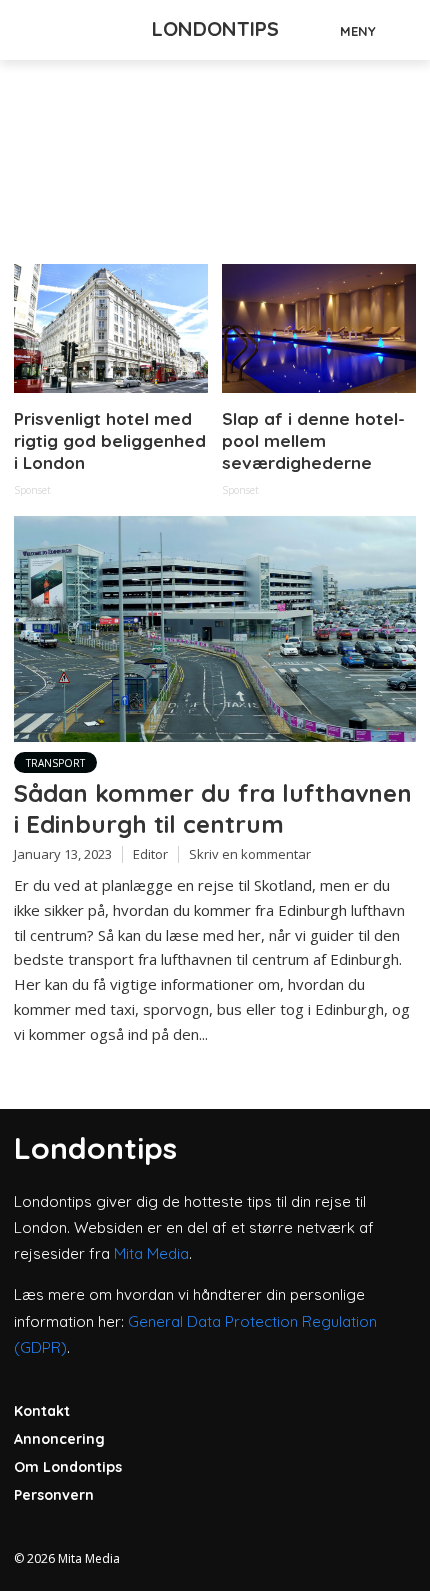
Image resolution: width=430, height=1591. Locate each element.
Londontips (215, 28)
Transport (55, 763)
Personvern (54, 1495)
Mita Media (151, 1253)
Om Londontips (68, 1467)
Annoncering (59, 1439)
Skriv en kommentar (250, 854)
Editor (150, 854)
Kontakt (42, 1411)
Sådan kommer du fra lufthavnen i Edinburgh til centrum (213, 808)
